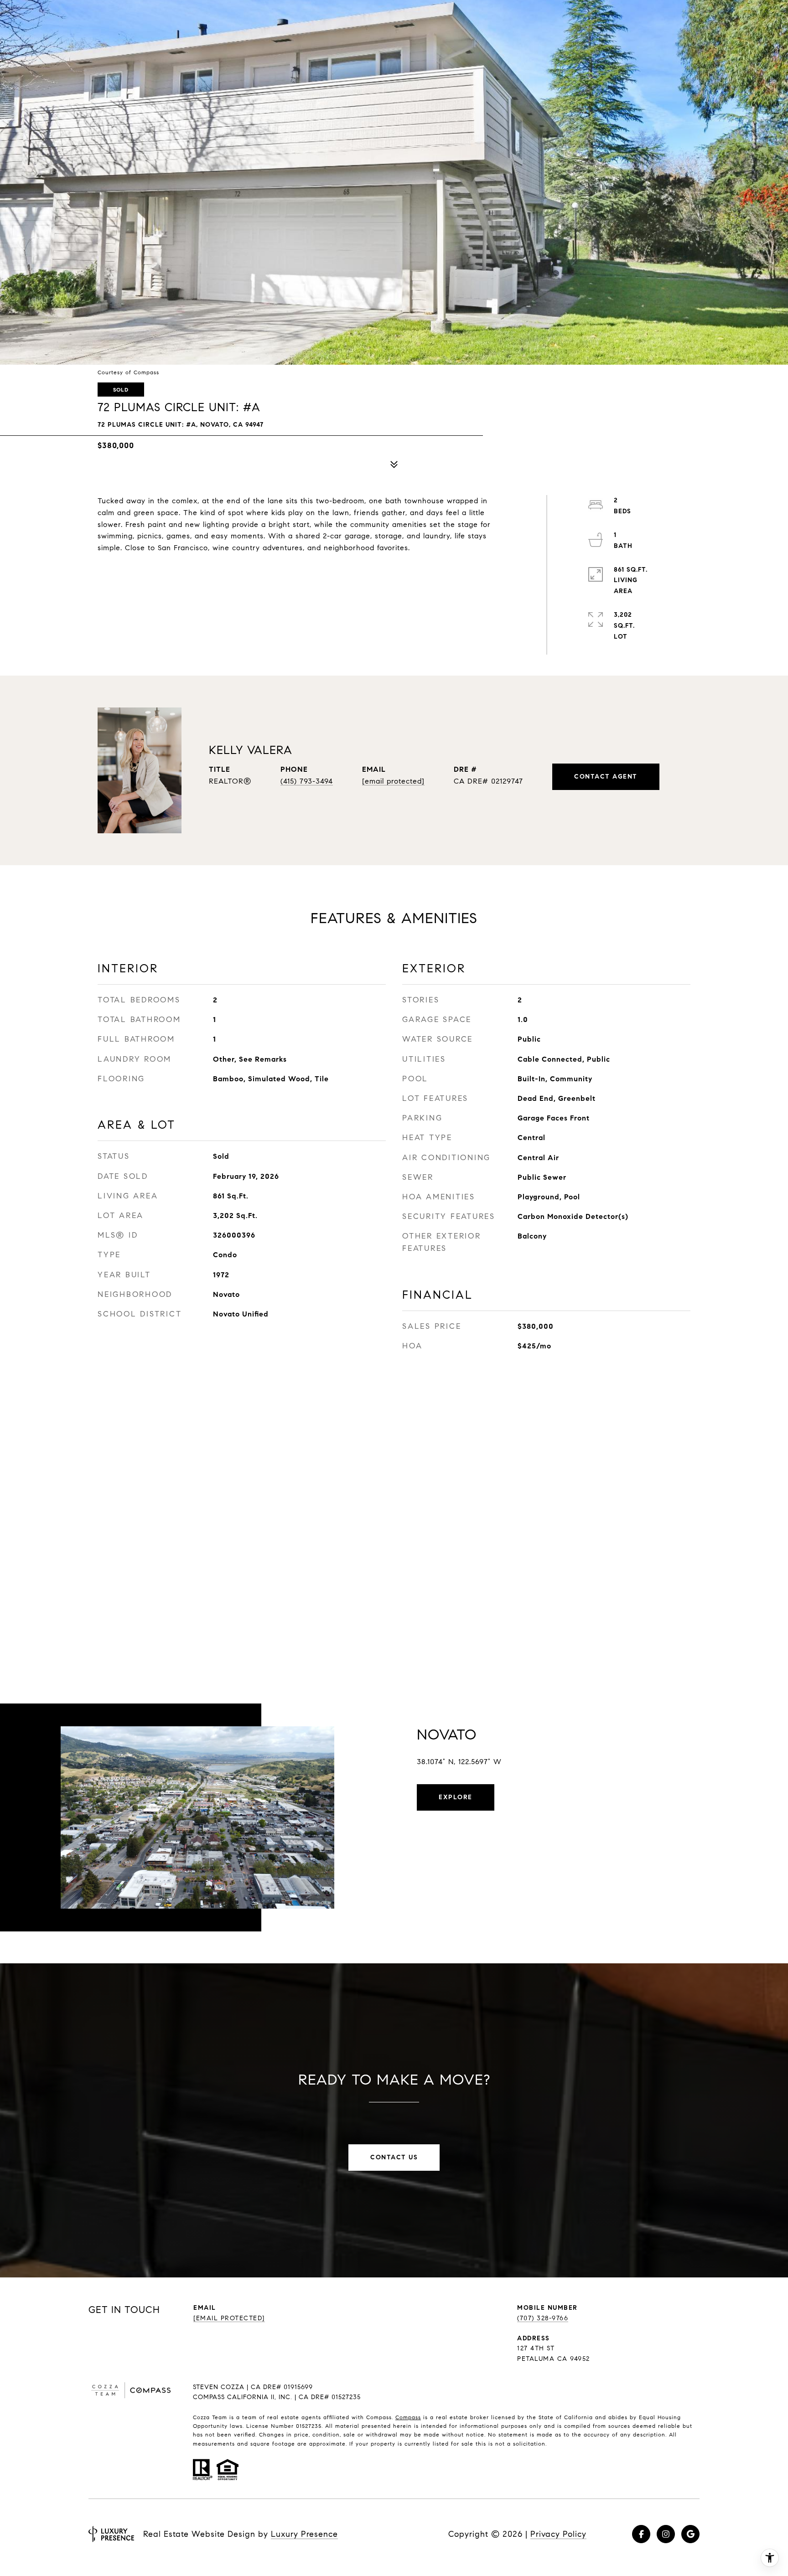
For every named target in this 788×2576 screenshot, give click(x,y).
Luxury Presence (304, 2534)
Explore (456, 1797)
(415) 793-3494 (307, 781)
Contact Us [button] (394, 2157)
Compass (408, 2417)
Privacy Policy (558, 2534)
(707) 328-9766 (543, 2318)
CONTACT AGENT (606, 777)
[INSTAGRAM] (666, 2534)
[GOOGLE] (690, 2534)
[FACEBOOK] (641, 2534)
